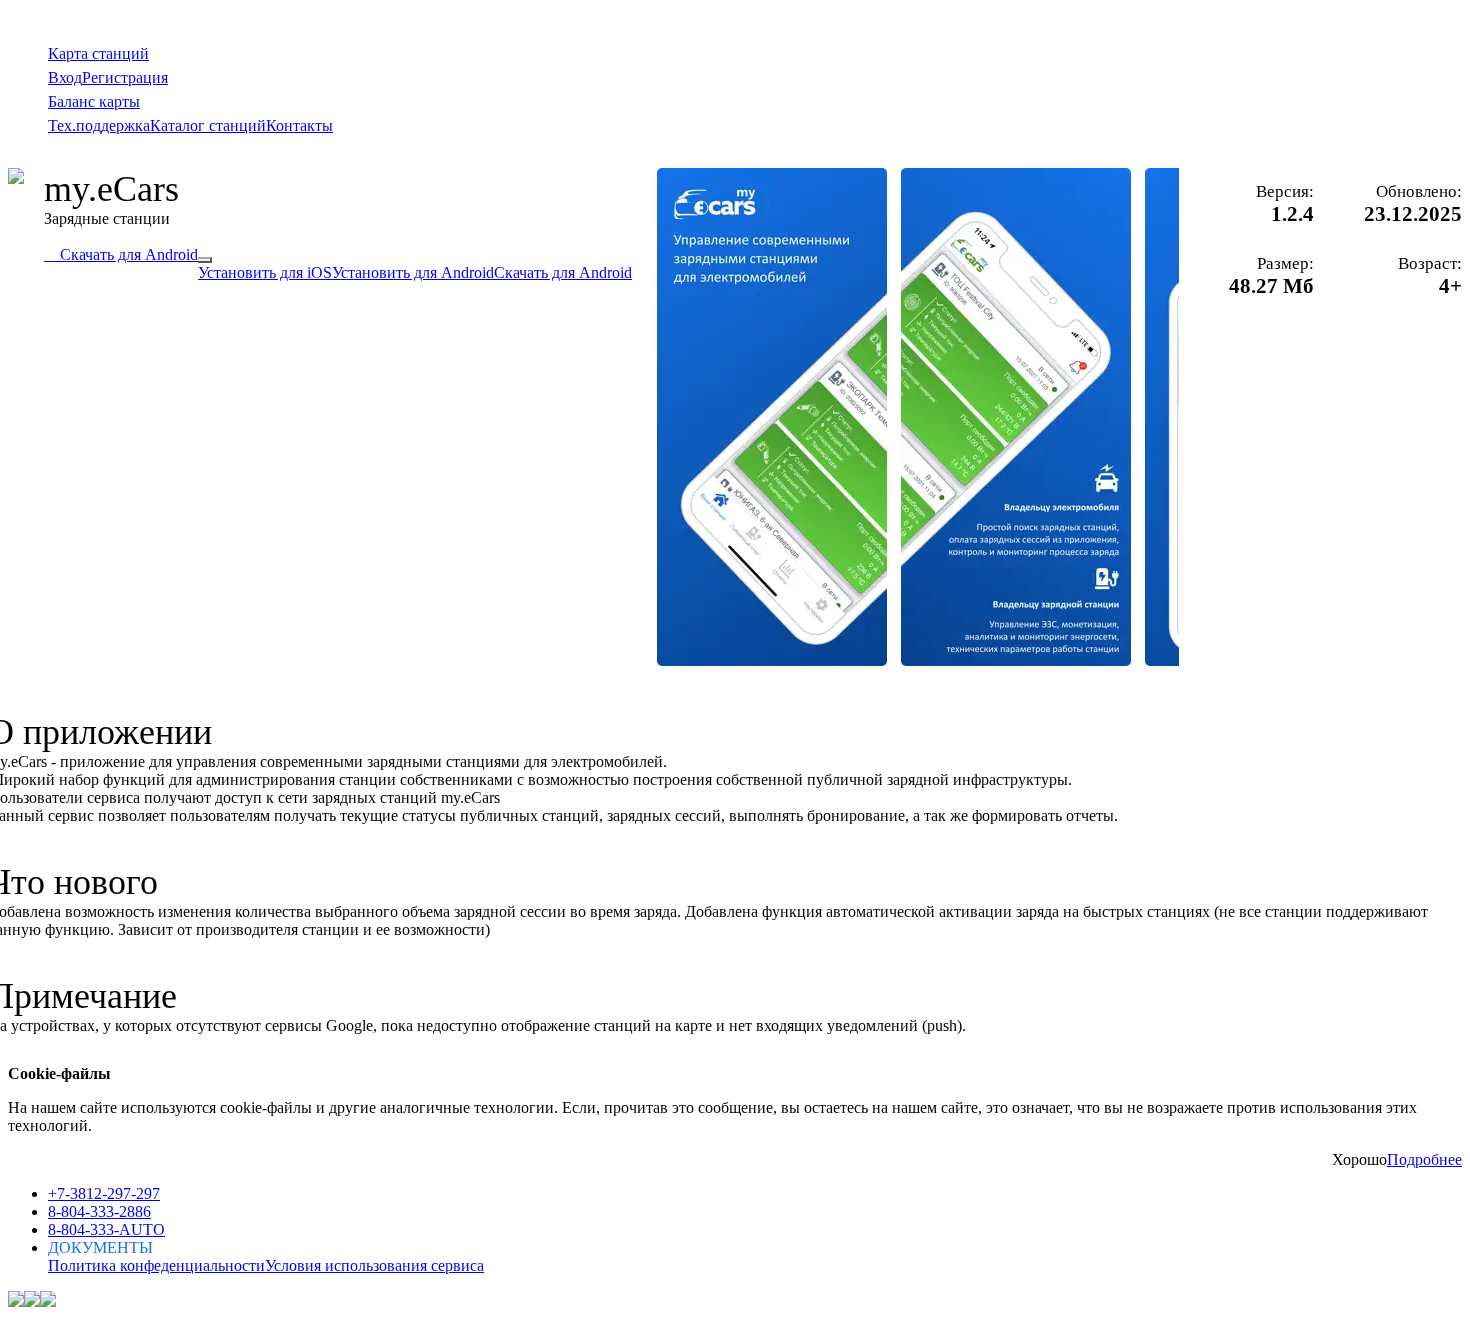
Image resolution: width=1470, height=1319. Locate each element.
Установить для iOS (265, 272)
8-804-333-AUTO (106, 1229)
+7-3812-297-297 (104, 1193)
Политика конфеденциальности (156, 1265)
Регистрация (125, 77)
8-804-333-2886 (99, 1211)
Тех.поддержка (99, 125)
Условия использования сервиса (374, 1265)
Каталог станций (208, 125)
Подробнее (1424, 1159)
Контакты (299, 125)
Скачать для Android (121, 254)
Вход (65, 77)
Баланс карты (94, 101)
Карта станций (98, 53)
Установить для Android (413, 272)
